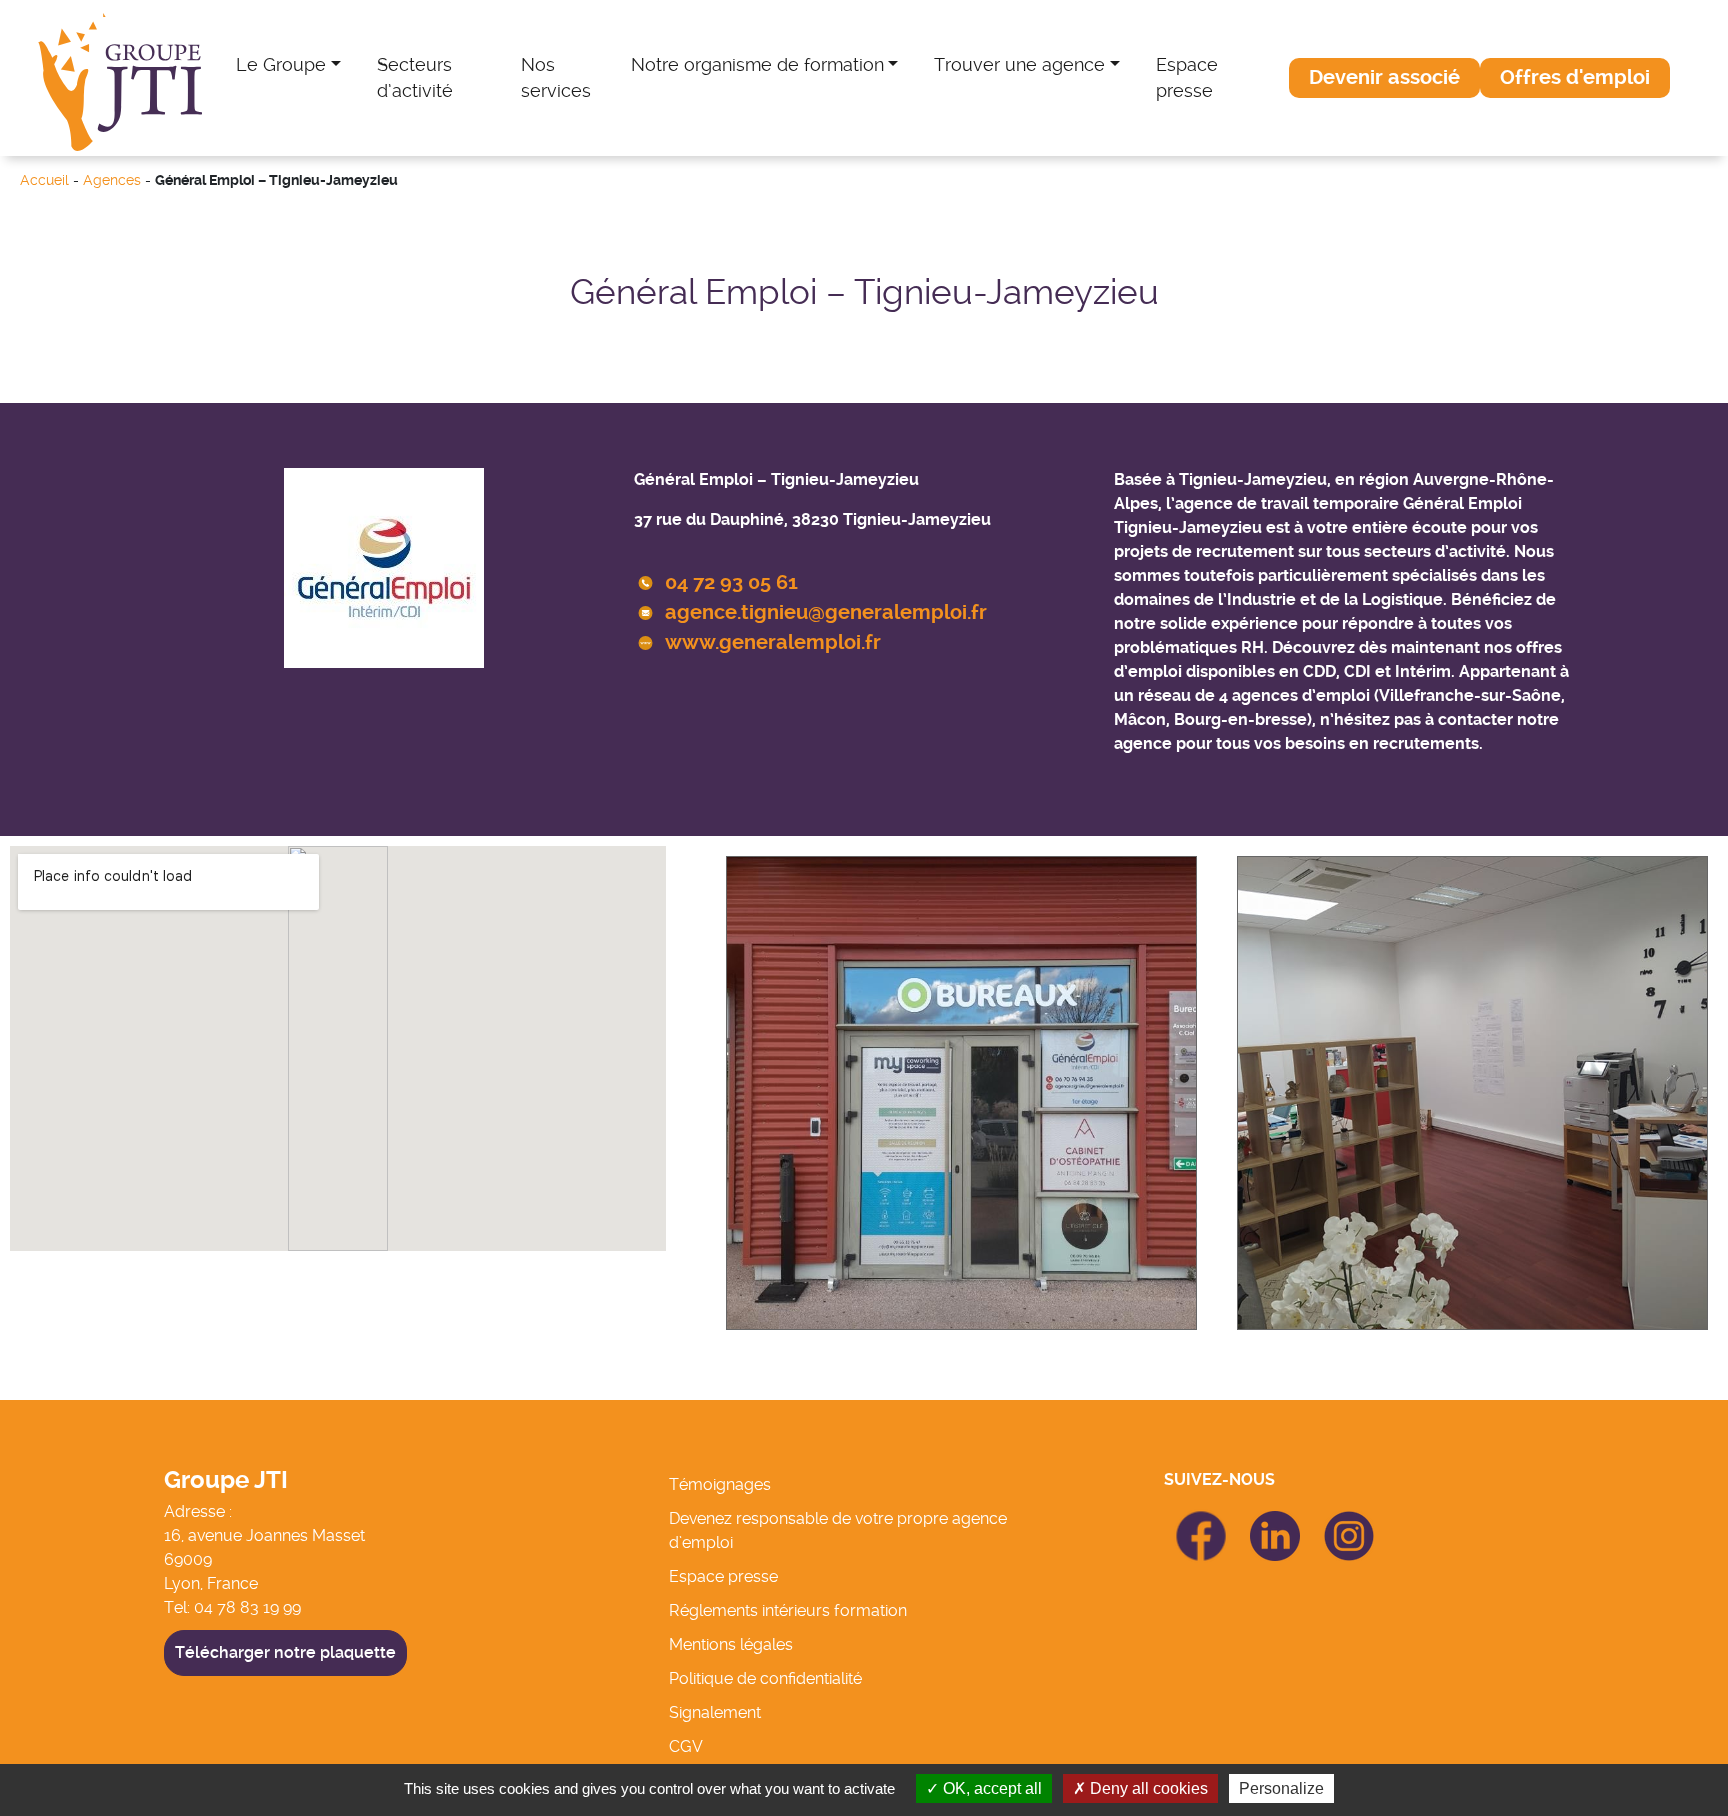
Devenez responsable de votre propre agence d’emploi (838, 1530)
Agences (112, 180)
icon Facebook (1201, 1519)
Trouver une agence (1019, 64)
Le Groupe (281, 64)
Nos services (556, 78)
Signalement (715, 1712)
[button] (1384, 78)
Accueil (44, 180)
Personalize (1281, 1788)
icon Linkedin (1275, 1522)
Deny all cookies (1147, 1788)
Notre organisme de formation (757, 64)
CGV (686, 1746)
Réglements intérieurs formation (788, 1610)
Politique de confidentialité (765, 1678)
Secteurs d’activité (415, 78)
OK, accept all (990, 1788)
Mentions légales (731, 1644)
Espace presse (1187, 78)
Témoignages (720, 1484)
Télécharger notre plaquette (285, 1652)
